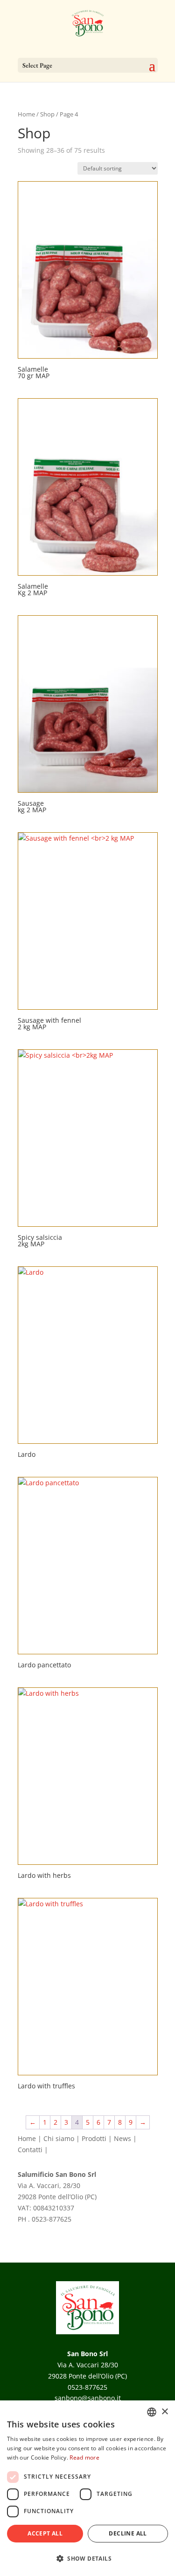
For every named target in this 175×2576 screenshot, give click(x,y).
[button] (87, 2559)
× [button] (164, 2412)
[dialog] (87, 2488)
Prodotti (94, 2138)
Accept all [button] (45, 2533)
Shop (47, 114)
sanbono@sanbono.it (51, 2230)
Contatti (30, 2150)
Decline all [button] (128, 2533)
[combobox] (152, 2412)
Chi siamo (59, 2138)
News (122, 2138)
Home (26, 114)
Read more (84, 2457)
